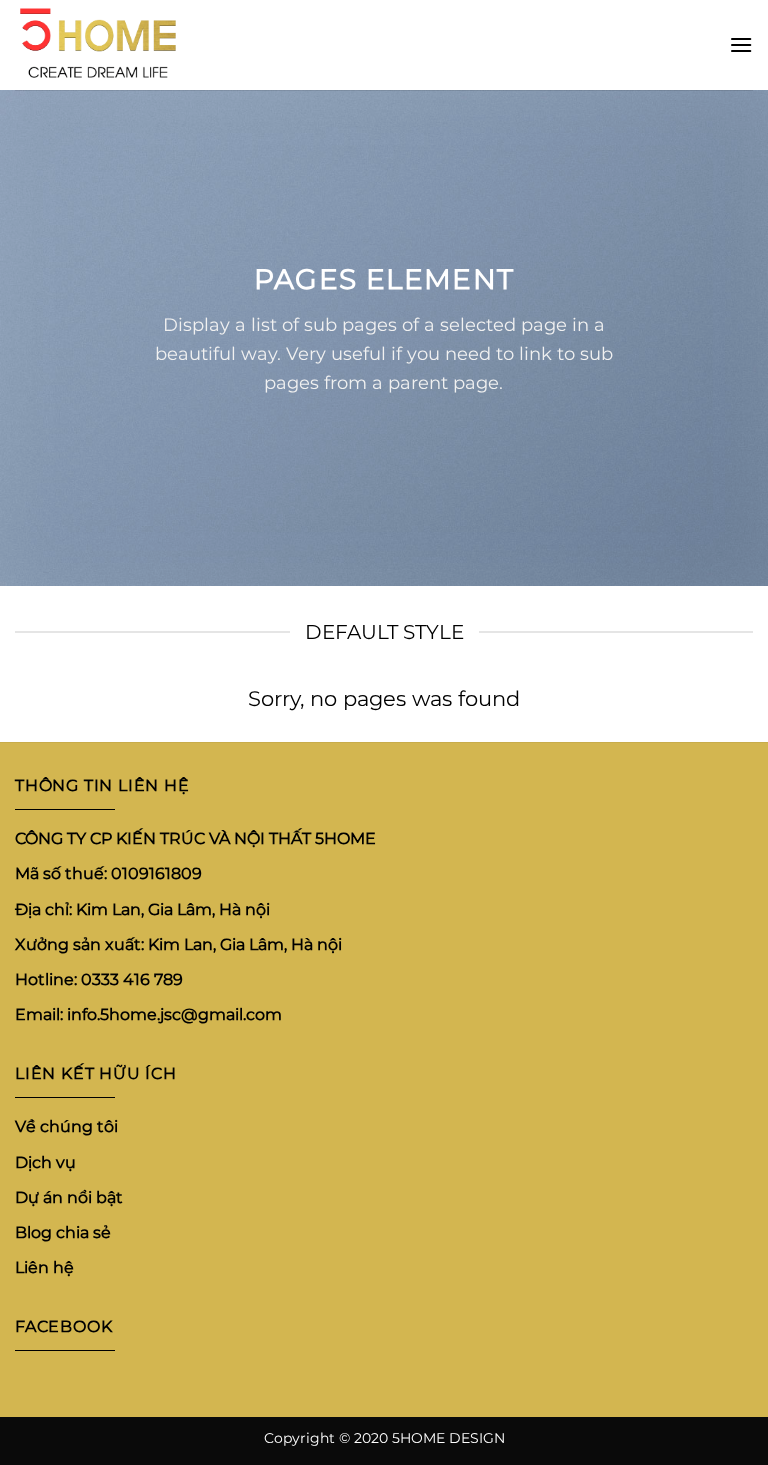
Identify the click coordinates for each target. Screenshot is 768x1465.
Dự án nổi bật (69, 1197)
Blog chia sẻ (63, 1232)
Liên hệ (44, 1267)
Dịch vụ (45, 1162)
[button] (741, 44)
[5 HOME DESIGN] (115, 45)
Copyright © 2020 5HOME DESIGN (384, 1438)
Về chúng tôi (66, 1127)
